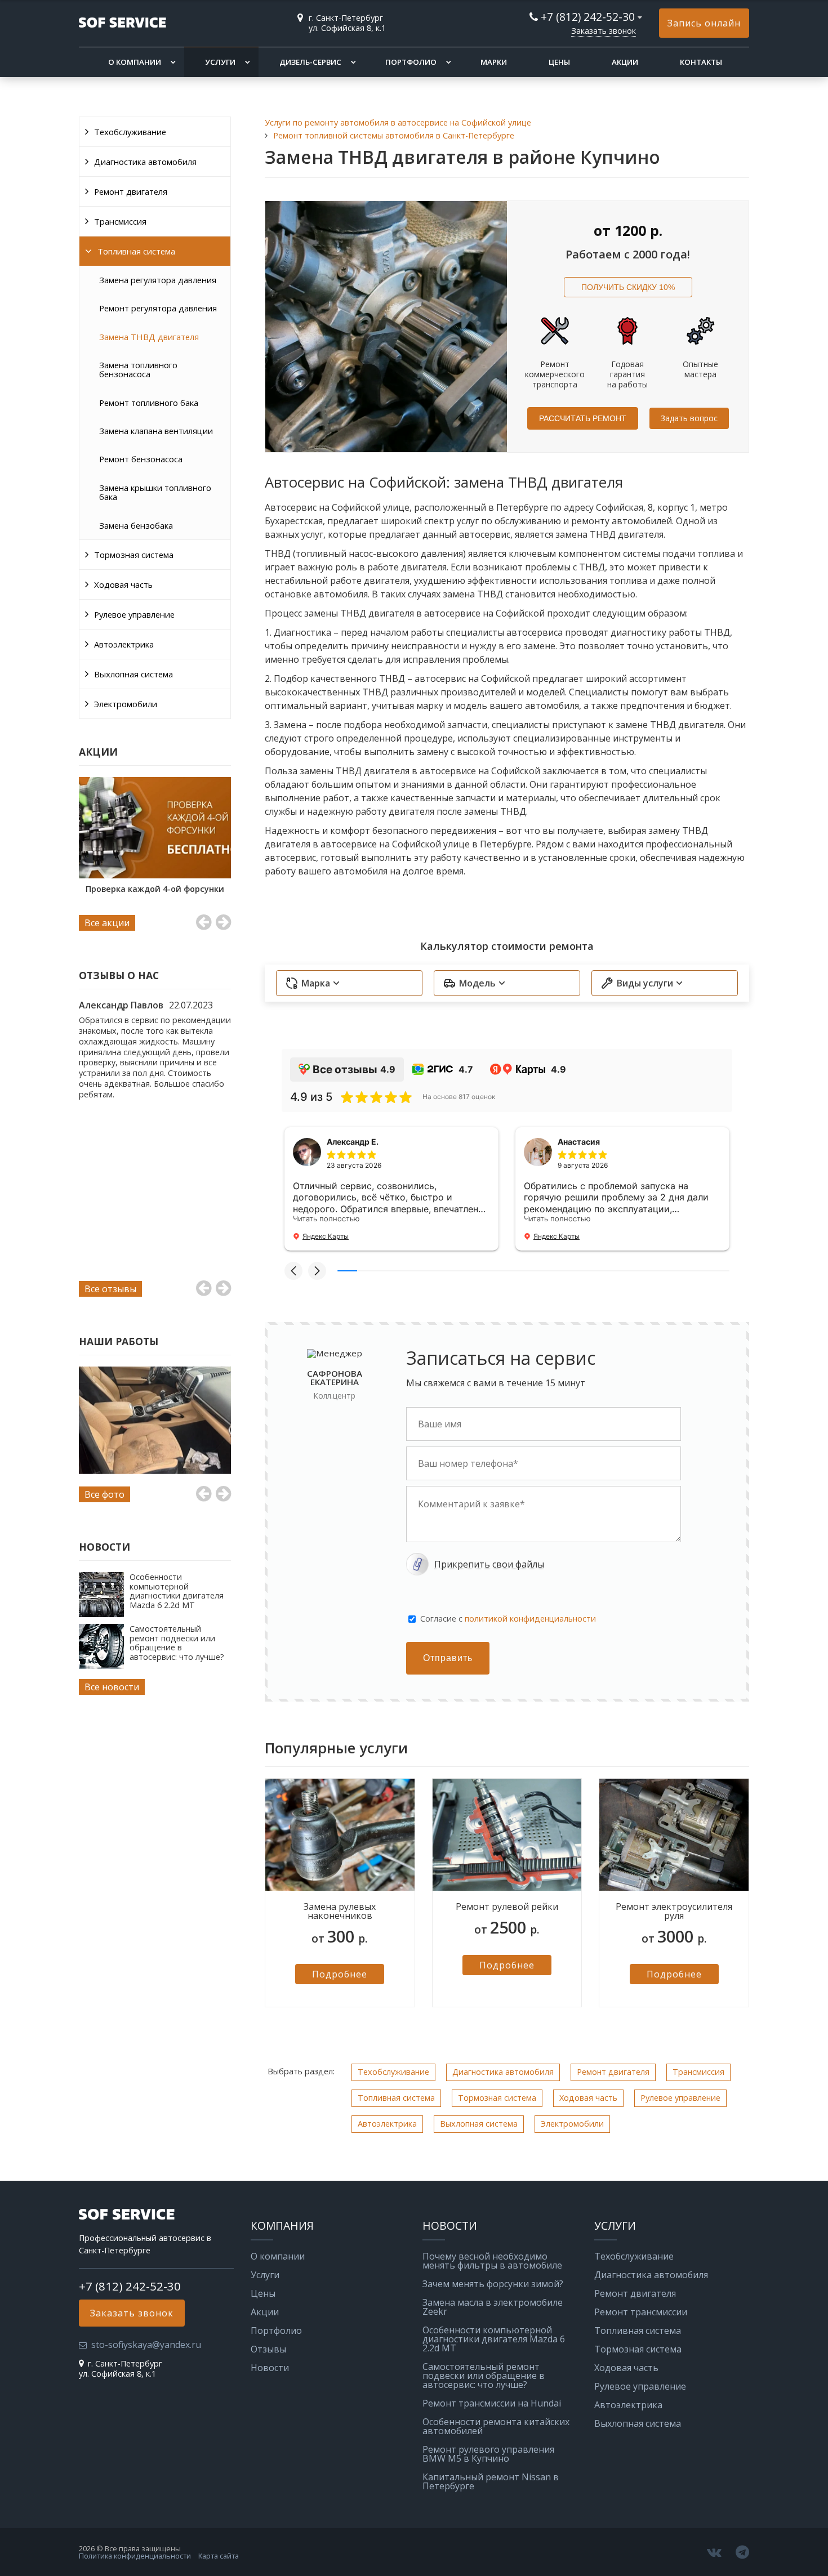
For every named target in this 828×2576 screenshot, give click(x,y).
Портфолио (411, 62)
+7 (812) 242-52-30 (588, 17)
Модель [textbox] (477, 983)
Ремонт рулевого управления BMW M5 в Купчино (488, 2454)
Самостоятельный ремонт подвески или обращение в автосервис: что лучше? (177, 1642)
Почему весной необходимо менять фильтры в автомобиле (492, 2261)
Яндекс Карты (326, 1236)
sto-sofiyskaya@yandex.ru (146, 2345)
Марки (494, 62)
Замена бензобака (136, 525)
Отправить (448, 1658)
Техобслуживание (130, 132)
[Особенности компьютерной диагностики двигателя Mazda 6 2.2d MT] (101, 1614)
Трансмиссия (120, 221)
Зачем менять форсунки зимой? (493, 2284)
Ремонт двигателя (131, 191)
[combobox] (349, 983)
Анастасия (579, 1142)
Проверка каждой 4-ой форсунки (155, 889)
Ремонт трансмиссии (641, 2312)
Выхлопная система (133, 674)
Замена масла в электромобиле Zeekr (493, 2307)
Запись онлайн (704, 23)
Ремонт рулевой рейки (507, 1907)
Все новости (112, 1687)
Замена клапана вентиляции (156, 431)
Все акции (107, 923)
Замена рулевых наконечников (340, 1911)
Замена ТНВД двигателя (149, 337)
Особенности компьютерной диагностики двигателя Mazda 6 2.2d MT (177, 1591)
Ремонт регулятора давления (158, 308)
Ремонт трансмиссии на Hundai (492, 2403)
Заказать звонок (604, 31)
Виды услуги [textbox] (645, 983)
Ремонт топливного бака (149, 403)
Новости (270, 2368)
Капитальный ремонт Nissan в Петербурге (491, 2481)
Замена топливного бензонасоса (138, 369)
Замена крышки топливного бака (155, 492)
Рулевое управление (134, 614)
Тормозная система (134, 555)
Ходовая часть (123, 584)
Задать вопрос (689, 418)
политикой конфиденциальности (530, 1619)
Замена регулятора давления (158, 280)
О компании (135, 62)
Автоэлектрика (124, 644)
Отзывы (268, 2349)
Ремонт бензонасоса (141, 459)
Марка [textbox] (316, 983)
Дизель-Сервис (310, 62)
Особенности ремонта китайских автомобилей (496, 2426)
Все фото (104, 1494)
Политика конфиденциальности (135, 2556)
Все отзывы (110, 1289)
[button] (293, 1271)
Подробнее (340, 1974)
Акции (625, 62)
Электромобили (126, 704)
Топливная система (136, 251)
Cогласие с (508, 1619)
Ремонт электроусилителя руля (674, 1911)
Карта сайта (219, 2556)
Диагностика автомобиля (145, 162)
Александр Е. (353, 1142)
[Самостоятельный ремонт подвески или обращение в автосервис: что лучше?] (101, 1666)
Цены (559, 62)
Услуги (220, 62)
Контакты (701, 62)
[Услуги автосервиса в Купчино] (155, 1420)
